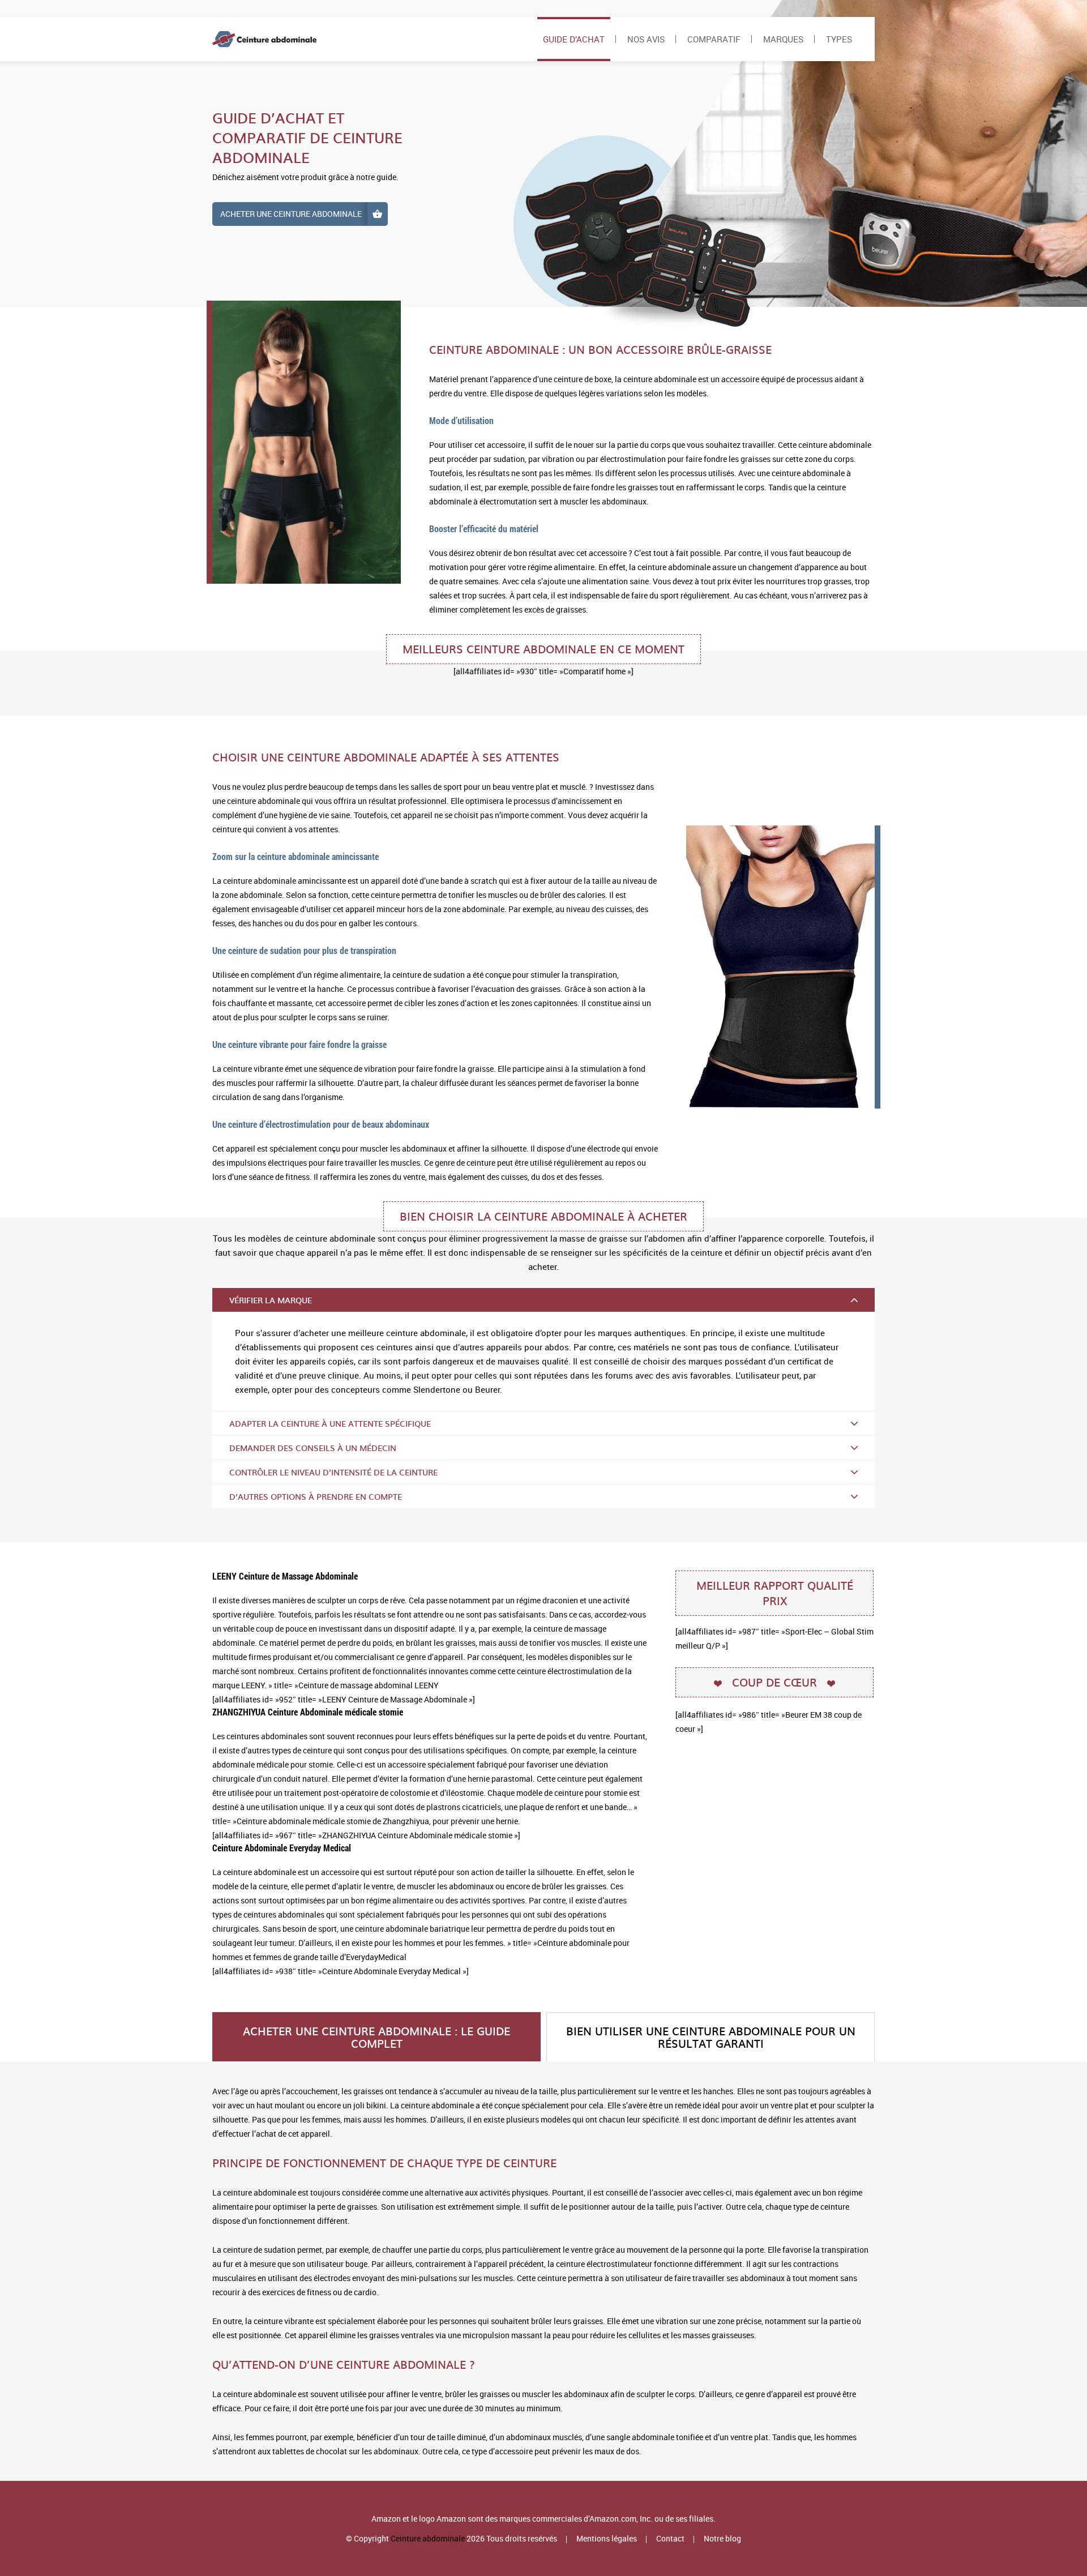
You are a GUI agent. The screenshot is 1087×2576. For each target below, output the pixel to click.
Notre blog (722, 2538)
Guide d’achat (574, 39)
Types (839, 39)
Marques (783, 39)
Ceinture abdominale (428, 2538)
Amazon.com (613, 2519)
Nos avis (646, 39)
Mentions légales (607, 2538)
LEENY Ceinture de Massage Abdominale (285, 1576)
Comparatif (714, 39)
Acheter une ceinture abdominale (291, 214)
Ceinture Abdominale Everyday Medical (282, 1848)
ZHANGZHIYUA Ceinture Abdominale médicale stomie (308, 1712)
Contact (670, 2538)
